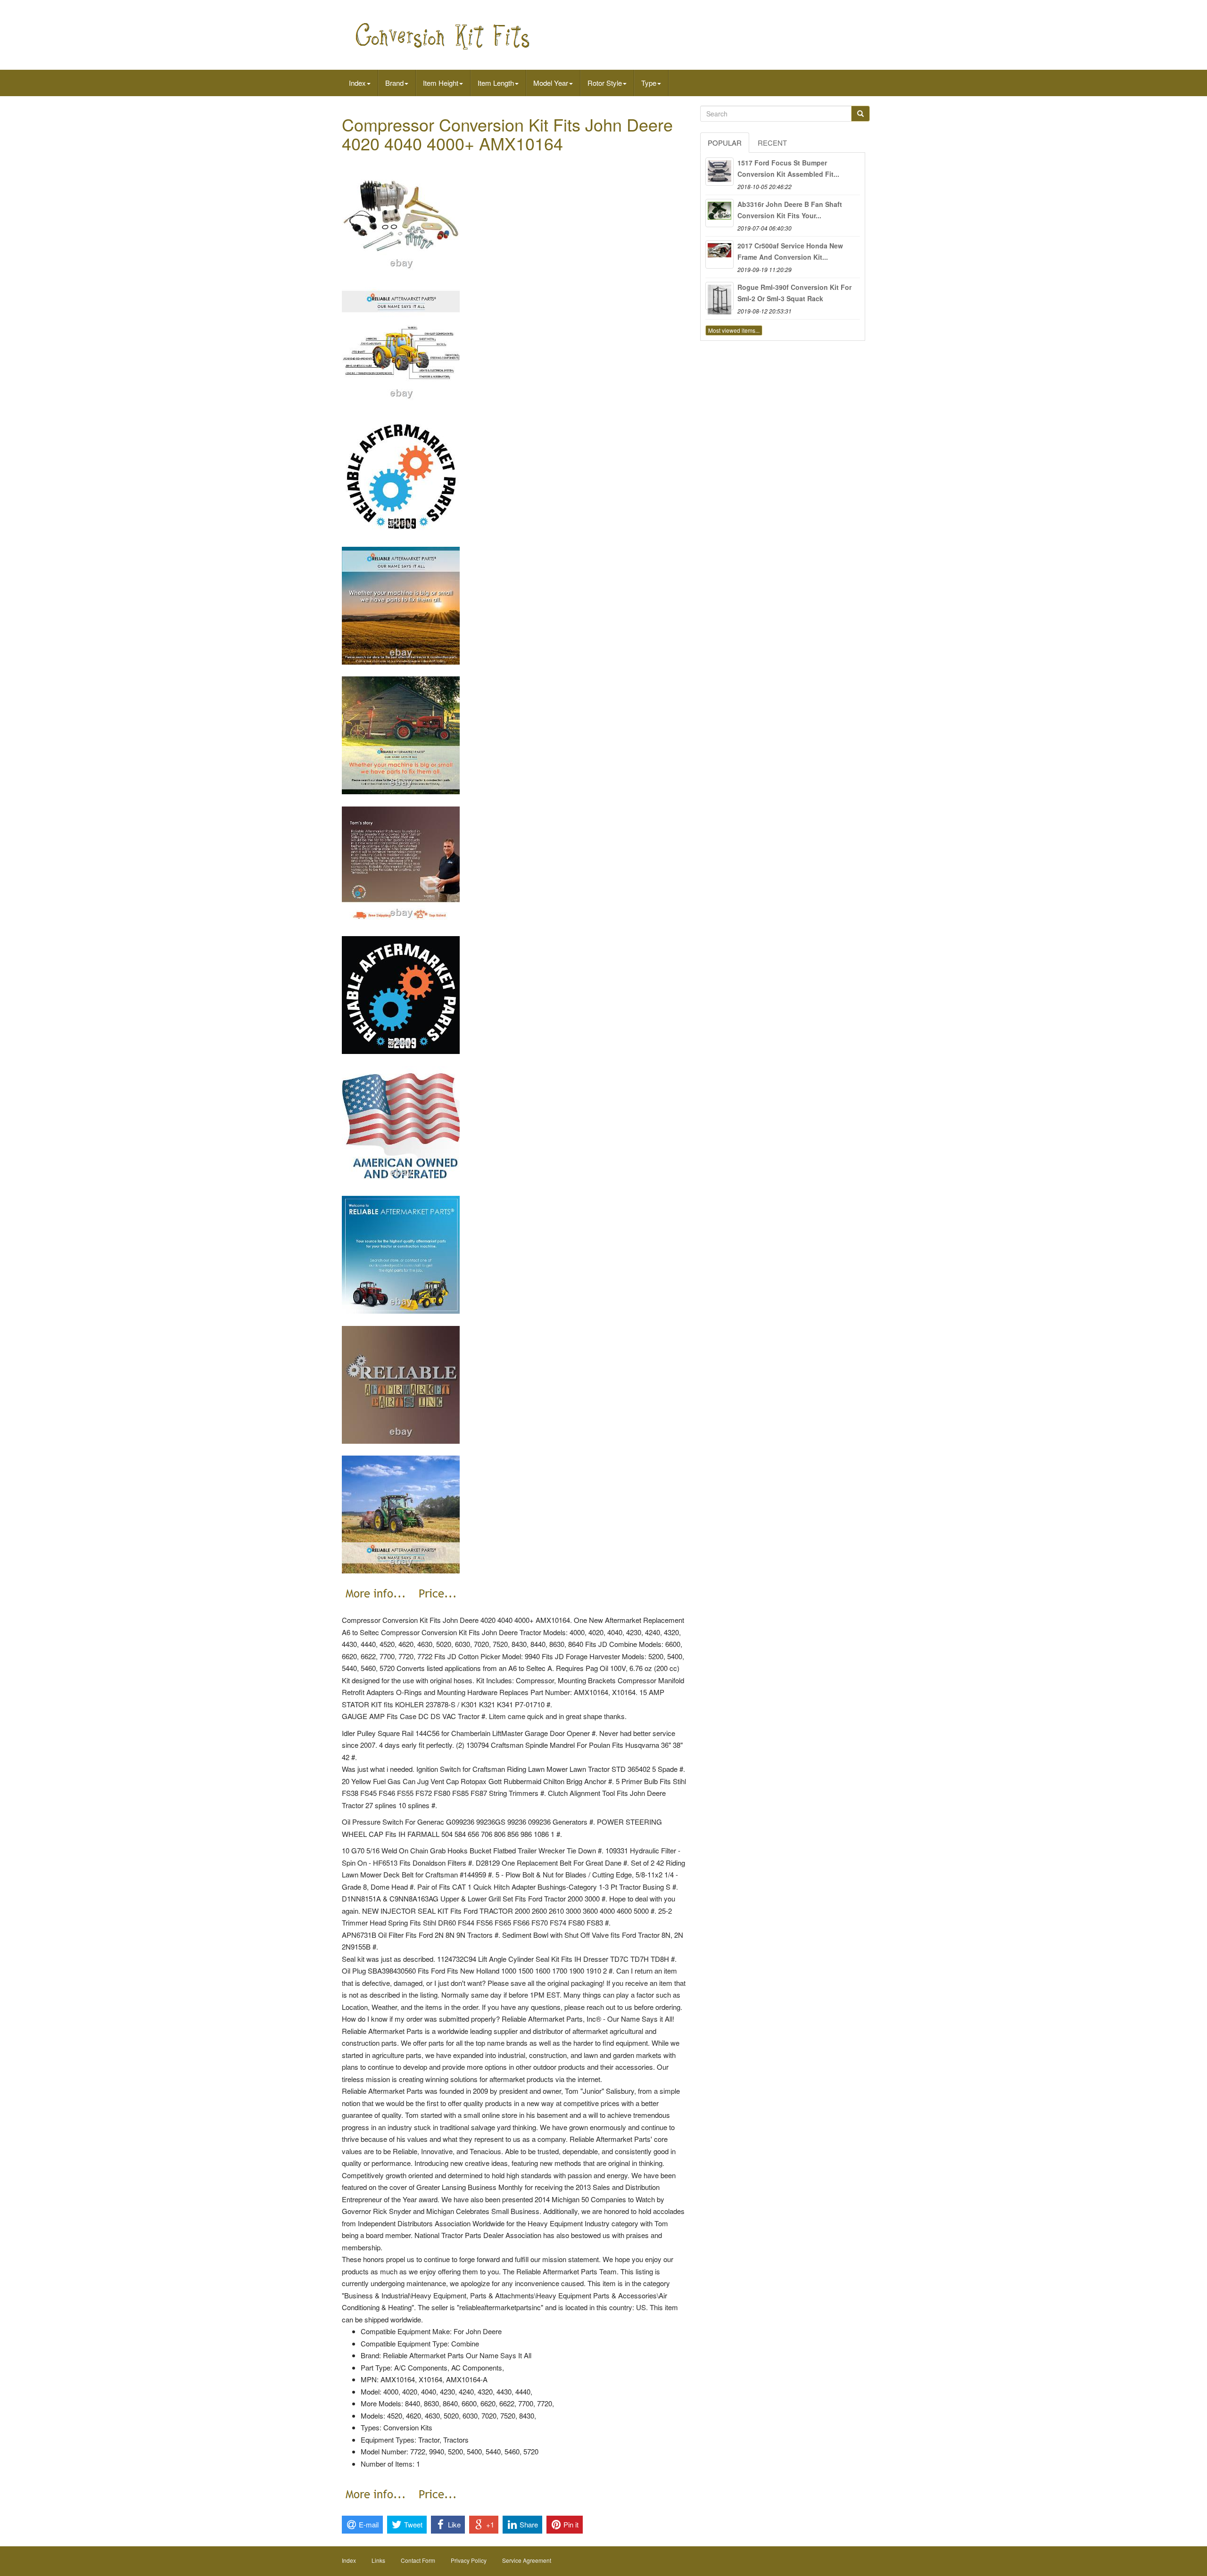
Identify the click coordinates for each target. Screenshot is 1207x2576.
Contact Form (418, 2560)
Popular (725, 143)
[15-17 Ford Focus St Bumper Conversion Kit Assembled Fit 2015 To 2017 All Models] (719, 172)
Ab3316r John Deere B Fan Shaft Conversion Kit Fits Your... (790, 210)
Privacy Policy (469, 2560)
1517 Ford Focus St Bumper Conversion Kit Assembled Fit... (788, 168)
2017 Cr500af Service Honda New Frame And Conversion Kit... (790, 251)
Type (649, 83)
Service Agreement (527, 2560)
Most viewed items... (734, 330)
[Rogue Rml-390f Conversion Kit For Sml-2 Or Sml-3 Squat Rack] (719, 296)
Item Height (441, 83)
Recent (772, 143)
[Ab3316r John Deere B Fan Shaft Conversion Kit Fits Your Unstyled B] (719, 213)
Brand (394, 83)
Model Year (551, 83)
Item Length (496, 83)
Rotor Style (605, 83)
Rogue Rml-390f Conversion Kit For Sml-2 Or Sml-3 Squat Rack (794, 293)
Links (378, 2560)
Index (357, 83)
